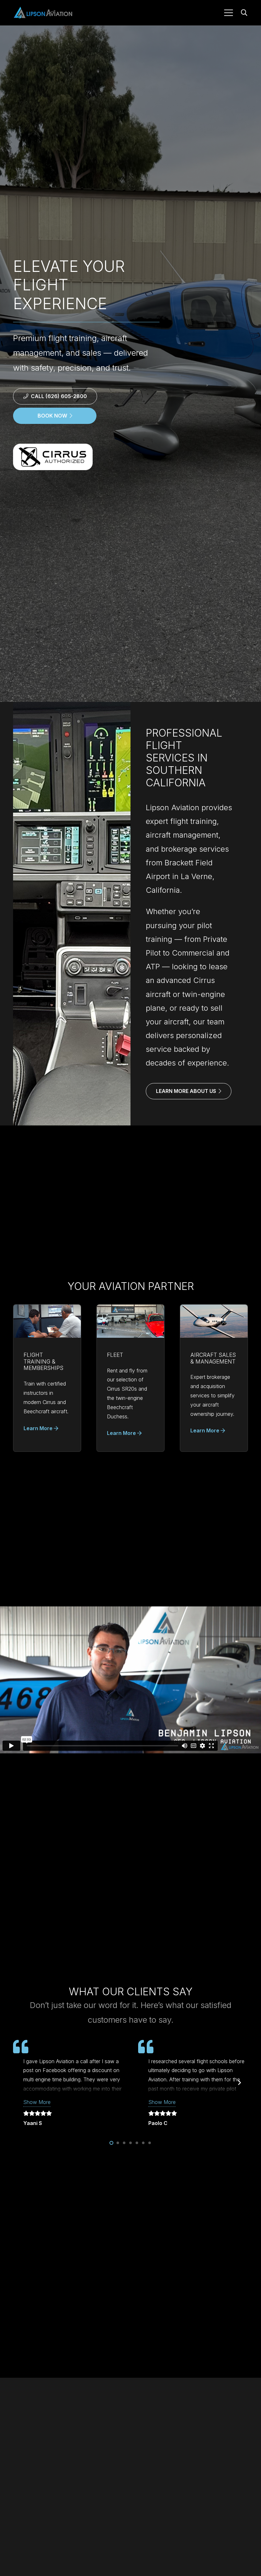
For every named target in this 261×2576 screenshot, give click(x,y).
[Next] (239, 2083)
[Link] (47, 1378)
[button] (229, 13)
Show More (37, 2102)
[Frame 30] (43, 13)
